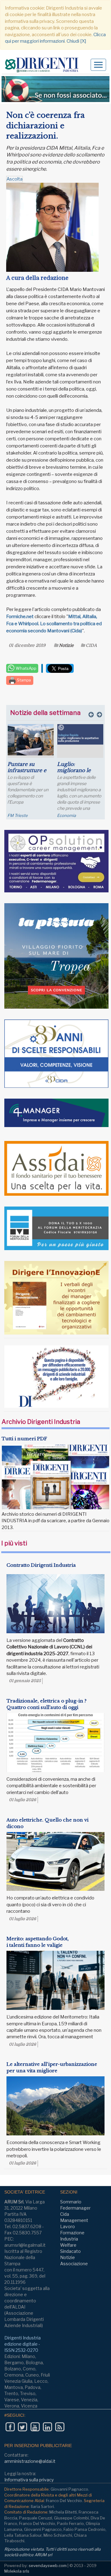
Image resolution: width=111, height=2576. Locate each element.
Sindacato (70, 2251)
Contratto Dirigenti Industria (41, 1565)
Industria (69, 2239)
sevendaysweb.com (48, 2565)
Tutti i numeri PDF (24, 1439)
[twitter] (22, 2427)
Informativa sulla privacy (29, 2480)
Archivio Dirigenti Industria (41, 1422)
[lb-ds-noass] (55, 89)
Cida (65, 2214)
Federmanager (75, 2208)
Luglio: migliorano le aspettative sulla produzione (34, 773)
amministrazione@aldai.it (30, 2461)
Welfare (68, 2245)
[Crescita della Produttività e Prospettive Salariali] (83, 739)
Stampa (23, 680)
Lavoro (68, 2226)
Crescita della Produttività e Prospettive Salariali (77, 773)
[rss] (60, 2427)
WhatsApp (26, 668)
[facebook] (10, 2427)
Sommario (71, 2202)
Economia (23, 815)
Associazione (74, 2264)
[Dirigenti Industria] (44, 65)
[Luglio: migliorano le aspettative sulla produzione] (37, 735)
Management (74, 2220)
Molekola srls (17, 2571)
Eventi (66, 815)
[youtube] (35, 2427)
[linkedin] (47, 2427)
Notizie (66, 645)
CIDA (91, 645)
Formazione (72, 2233)
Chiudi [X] (76, 41)
